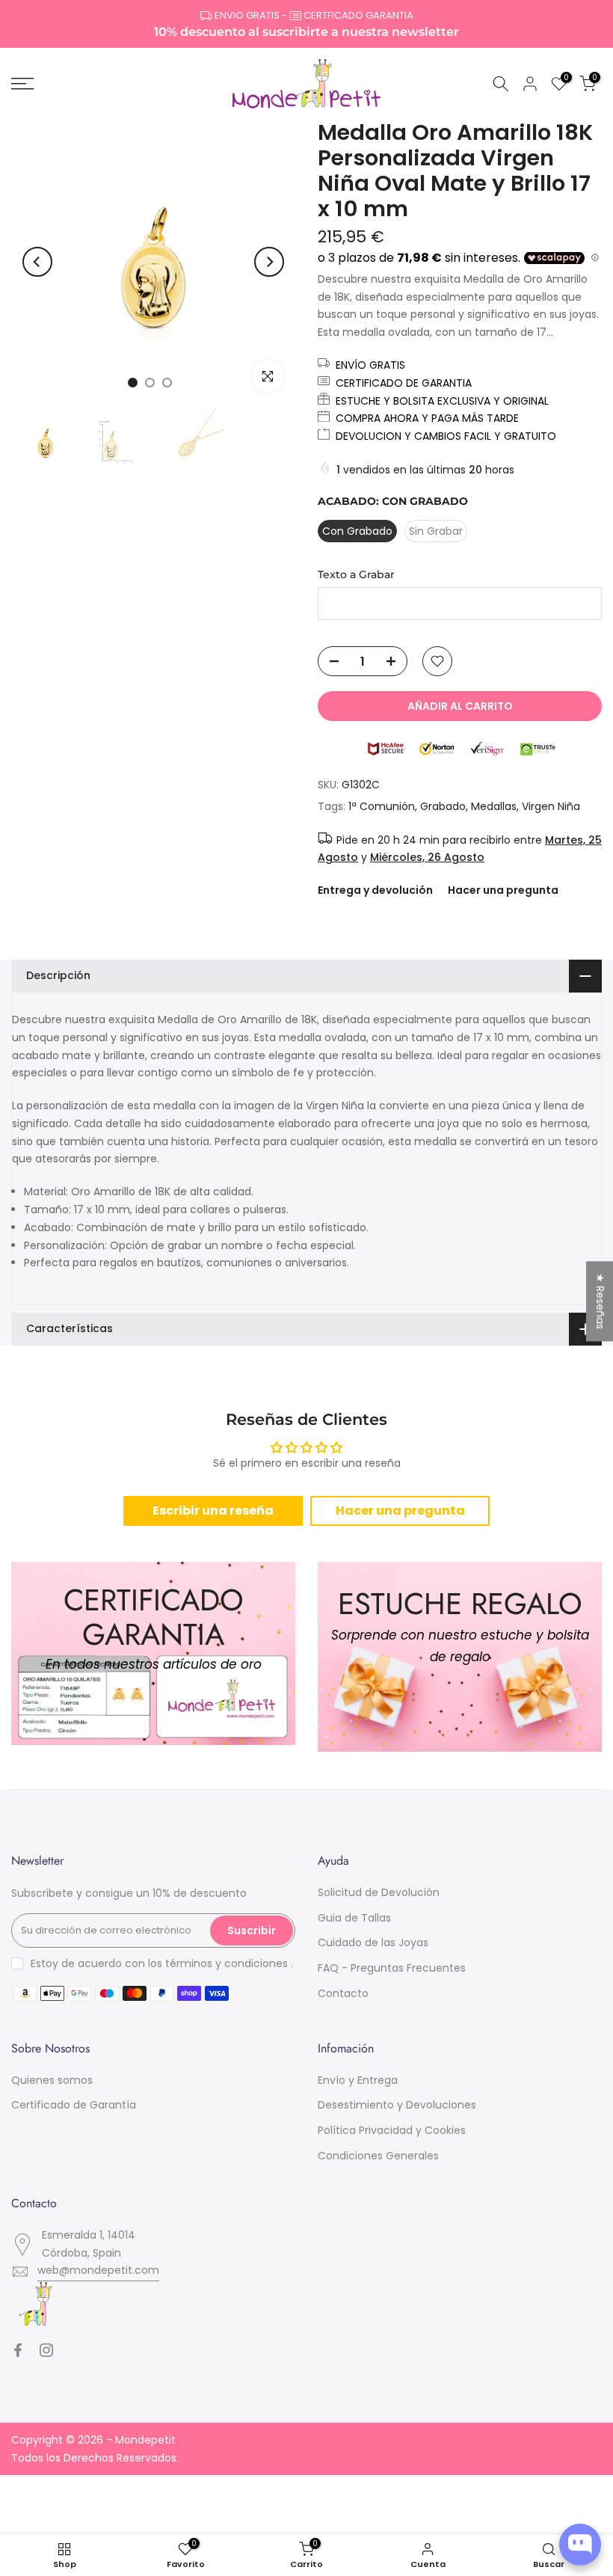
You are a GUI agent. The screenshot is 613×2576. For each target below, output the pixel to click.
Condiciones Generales (378, 2156)
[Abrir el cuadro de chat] (580, 2545)
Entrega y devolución (375, 890)
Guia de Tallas (354, 1918)
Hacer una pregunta (503, 890)
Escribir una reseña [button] (213, 1511)
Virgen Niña (551, 806)
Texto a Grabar (356, 574)
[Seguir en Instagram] (46, 2350)
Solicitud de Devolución (379, 1892)
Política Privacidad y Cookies (392, 2130)
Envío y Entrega (358, 2080)
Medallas (494, 806)
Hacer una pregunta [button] (400, 1511)
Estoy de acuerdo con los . (162, 1963)
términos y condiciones (227, 1963)
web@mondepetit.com (98, 2270)
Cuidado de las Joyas (373, 1942)
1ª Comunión (382, 806)
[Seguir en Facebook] (18, 2350)
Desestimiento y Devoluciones (397, 2105)
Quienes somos (52, 2080)
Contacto (343, 1993)
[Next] (269, 262)
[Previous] (37, 262)
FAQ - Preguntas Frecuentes (392, 1968)
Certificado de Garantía (74, 2105)
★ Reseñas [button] (600, 1301)
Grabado (443, 806)
